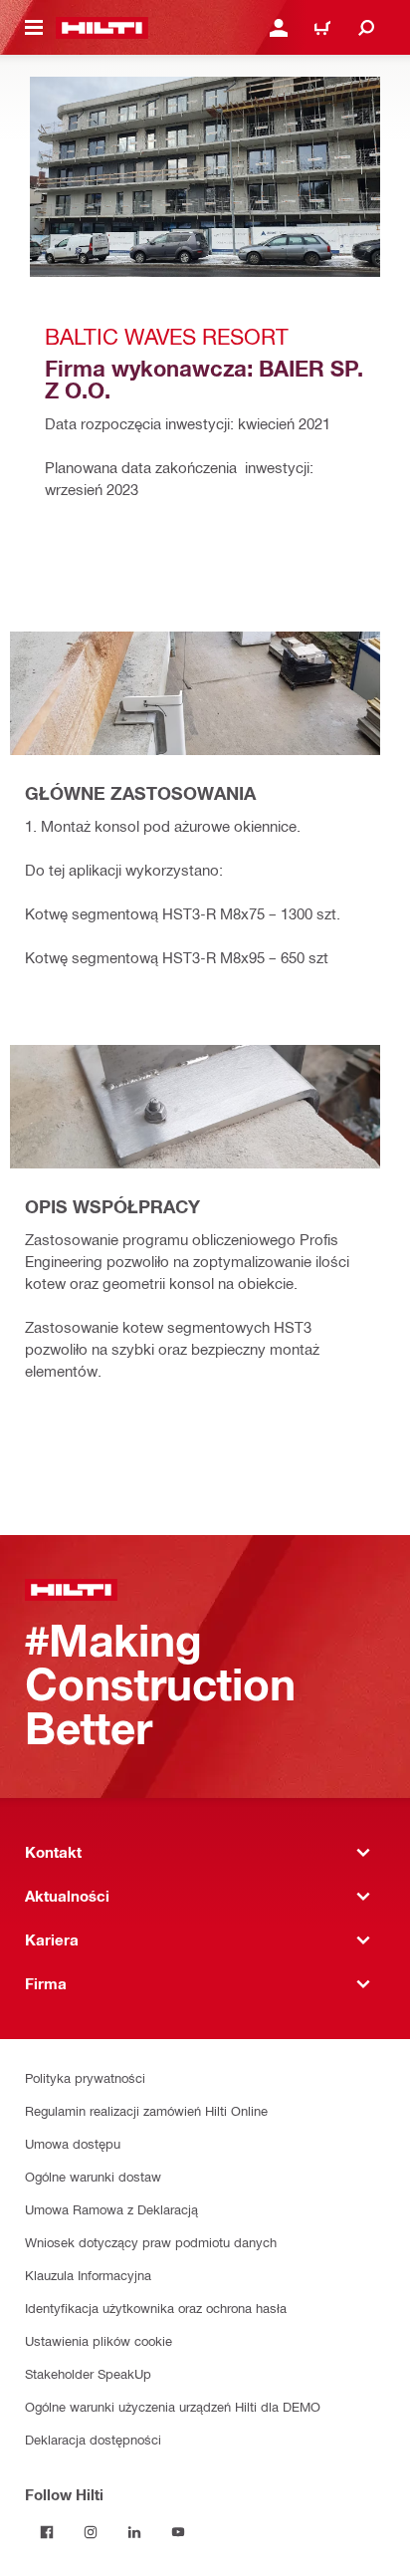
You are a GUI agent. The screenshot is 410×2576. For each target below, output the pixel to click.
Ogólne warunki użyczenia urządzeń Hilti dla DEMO (173, 2406)
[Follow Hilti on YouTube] (178, 2532)
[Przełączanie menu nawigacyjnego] (34, 28)
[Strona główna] (102, 28)
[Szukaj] (366, 28)
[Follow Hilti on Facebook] (47, 2532)
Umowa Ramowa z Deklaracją (111, 2209)
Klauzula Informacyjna (88, 2275)
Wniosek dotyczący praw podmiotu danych (151, 2242)
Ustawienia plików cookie (99, 2340)
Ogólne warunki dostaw (93, 2176)
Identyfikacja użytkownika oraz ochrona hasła (156, 2308)
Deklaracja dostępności (93, 2439)
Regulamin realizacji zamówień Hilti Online (146, 2110)
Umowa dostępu (73, 2143)
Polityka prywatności (85, 2077)
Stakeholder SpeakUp (88, 2373)
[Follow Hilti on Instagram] (91, 2532)
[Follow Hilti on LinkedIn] (134, 2532)
